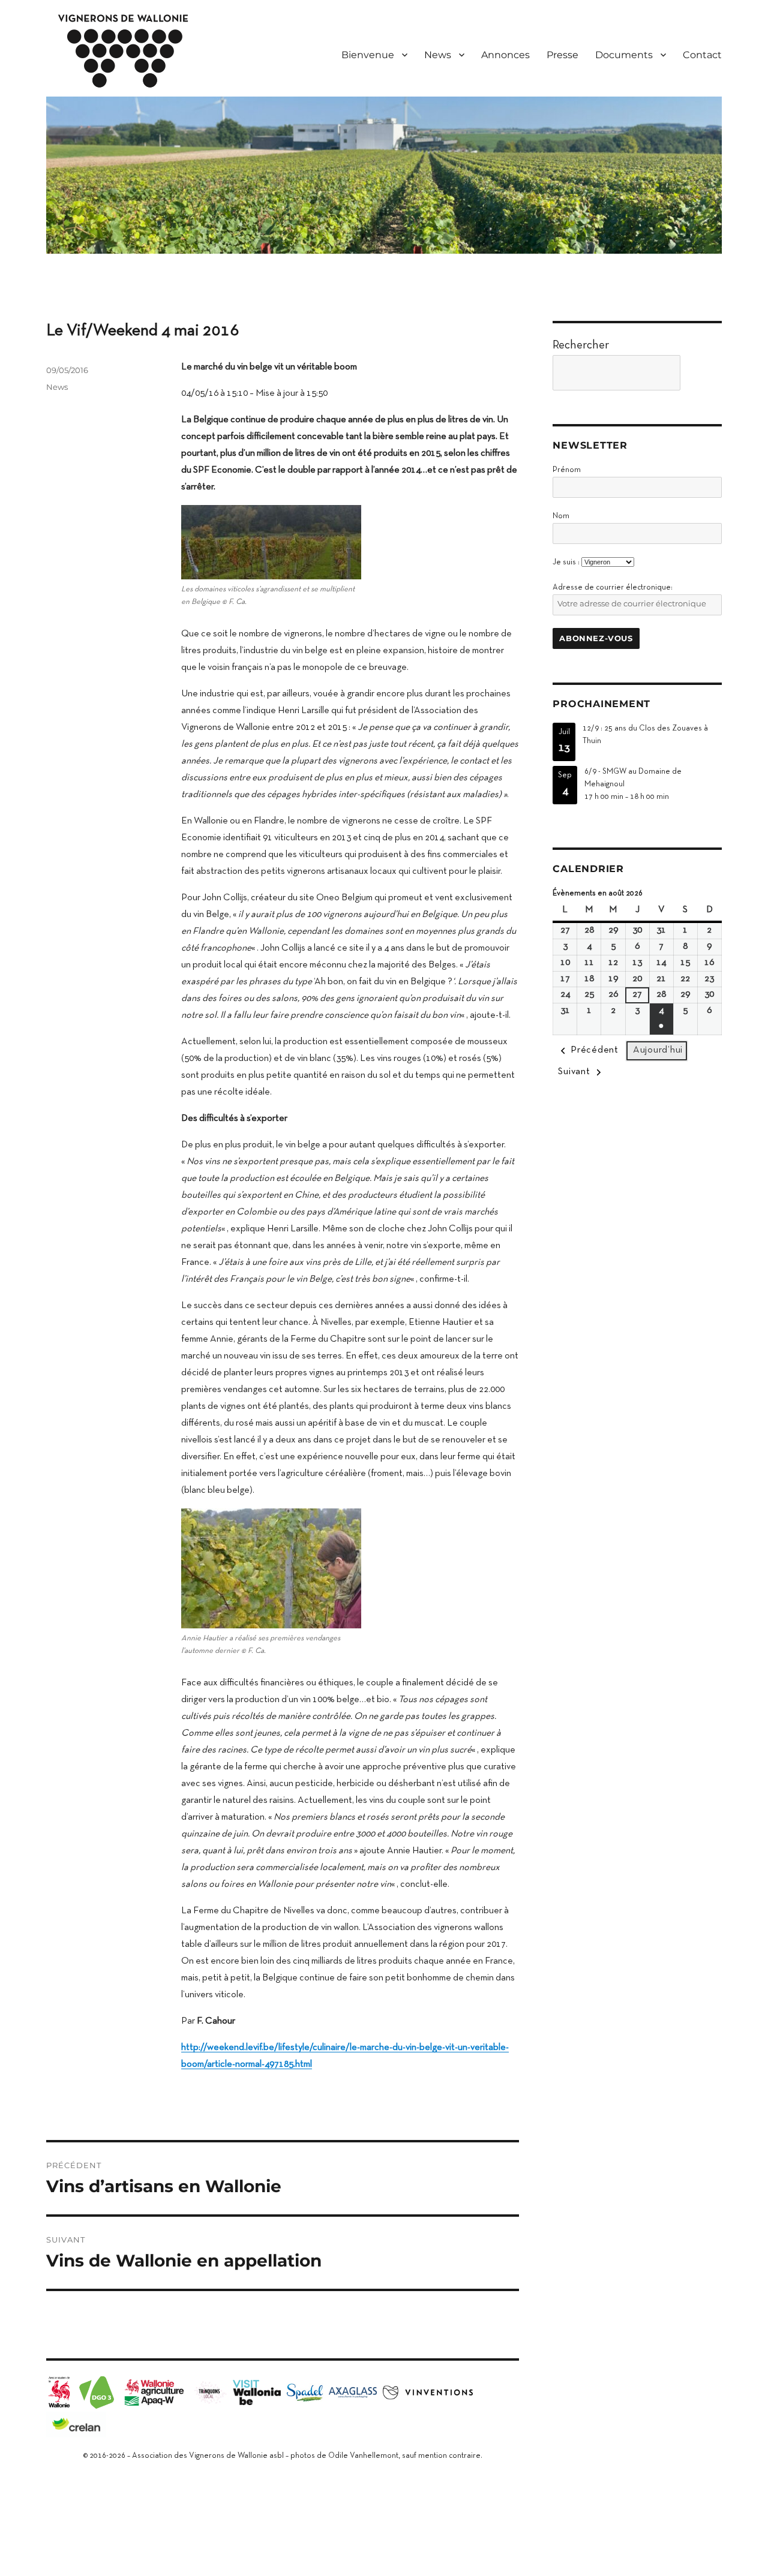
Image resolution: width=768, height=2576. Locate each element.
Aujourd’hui (658, 1050)
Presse (562, 55)
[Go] (704, 373)
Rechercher (581, 345)
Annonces (505, 55)
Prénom (567, 470)
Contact (702, 55)
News (57, 387)
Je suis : (566, 563)
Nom (561, 516)
